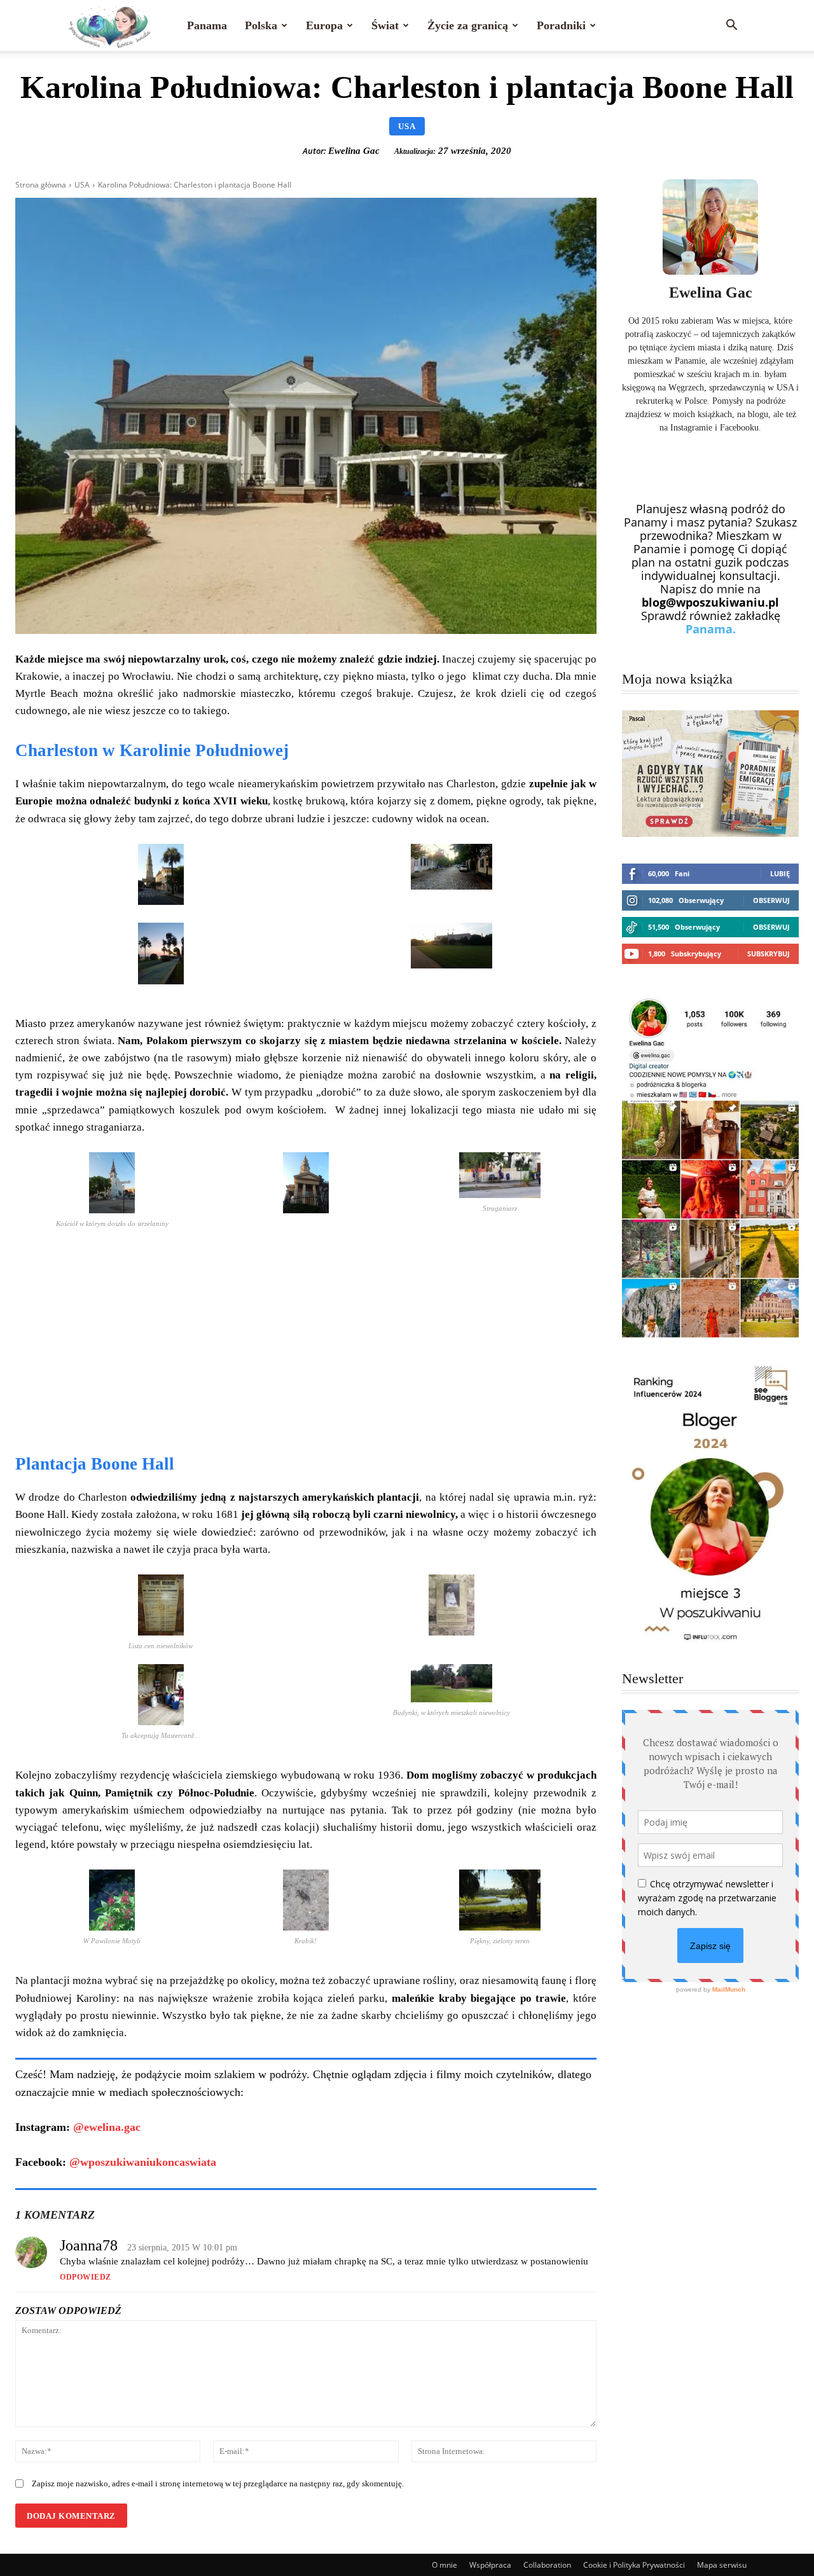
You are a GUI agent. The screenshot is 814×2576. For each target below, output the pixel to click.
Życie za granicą (468, 25)
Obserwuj (771, 900)
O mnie (445, 2565)
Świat (385, 25)
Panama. (711, 629)
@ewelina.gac (107, 2127)
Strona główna (41, 185)
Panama (207, 25)
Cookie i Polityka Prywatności (634, 2565)
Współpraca (490, 2565)
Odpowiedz (86, 2277)
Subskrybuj (769, 954)
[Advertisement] (306, 1344)
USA (407, 126)
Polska (261, 25)
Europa (324, 25)
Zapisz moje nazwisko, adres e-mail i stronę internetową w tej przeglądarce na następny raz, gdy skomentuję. (218, 2483)
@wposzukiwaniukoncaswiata (143, 2162)
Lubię (780, 873)
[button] (731, 25)
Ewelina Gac (354, 151)
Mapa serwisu (722, 2565)
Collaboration (547, 2565)
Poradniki (561, 25)
